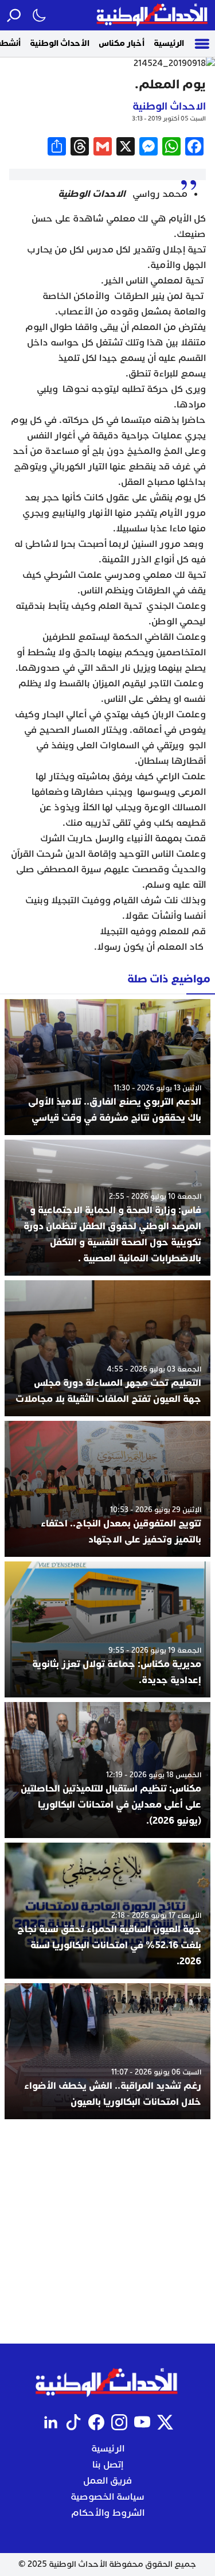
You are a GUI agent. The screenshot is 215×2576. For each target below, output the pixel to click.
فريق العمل (107, 2481)
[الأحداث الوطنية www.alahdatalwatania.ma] (153, 15)
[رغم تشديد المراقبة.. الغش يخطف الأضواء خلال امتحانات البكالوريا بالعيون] (107, 2051)
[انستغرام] (119, 2422)
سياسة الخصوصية (107, 2497)
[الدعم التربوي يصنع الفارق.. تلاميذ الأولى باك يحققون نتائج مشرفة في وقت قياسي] (107, 1067)
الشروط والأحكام (108, 2513)
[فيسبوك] (96, 2422)
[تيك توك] (73, 2422)
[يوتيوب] (142, 2422)
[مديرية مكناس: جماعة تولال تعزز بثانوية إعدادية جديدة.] (107, 1629)
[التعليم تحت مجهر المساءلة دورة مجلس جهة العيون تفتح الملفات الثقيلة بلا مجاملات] (107, 1348)
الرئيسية (169, 43)
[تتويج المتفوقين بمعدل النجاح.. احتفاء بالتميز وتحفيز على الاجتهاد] (107, 1489)
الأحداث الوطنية (60, 43)
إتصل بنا (108, 2465)
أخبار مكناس (122, 43)
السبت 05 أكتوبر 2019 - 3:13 (169, 118)
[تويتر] (165, 2422)
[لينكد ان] (50, 2422)
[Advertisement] (107, 2231)
